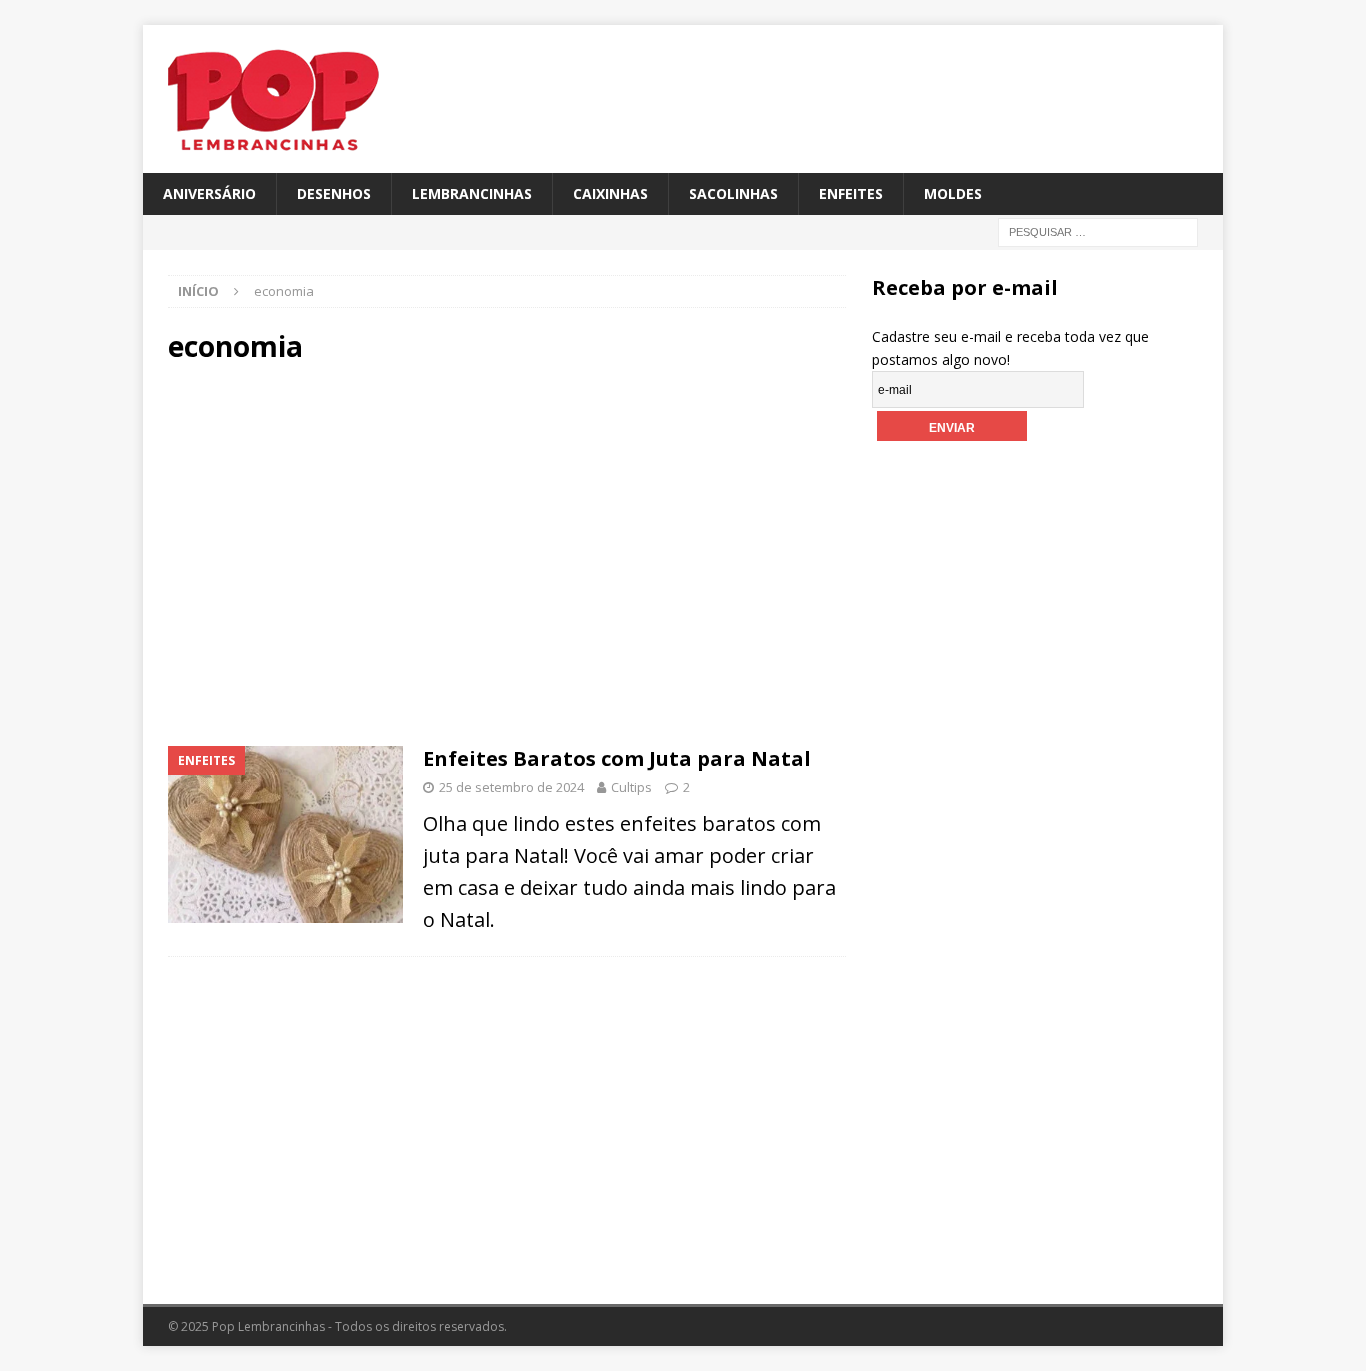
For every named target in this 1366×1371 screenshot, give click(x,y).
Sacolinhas (733, 193)
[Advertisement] (337, 552)
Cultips (631, 787)
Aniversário (209, 193)
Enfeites (851, 193)
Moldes (953, 193)
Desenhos (334, 193)
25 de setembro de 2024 (511, 787)
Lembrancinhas (472, 193)
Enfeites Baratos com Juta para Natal (617, 758)
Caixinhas (610, 193)
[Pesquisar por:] (1098, 231)
